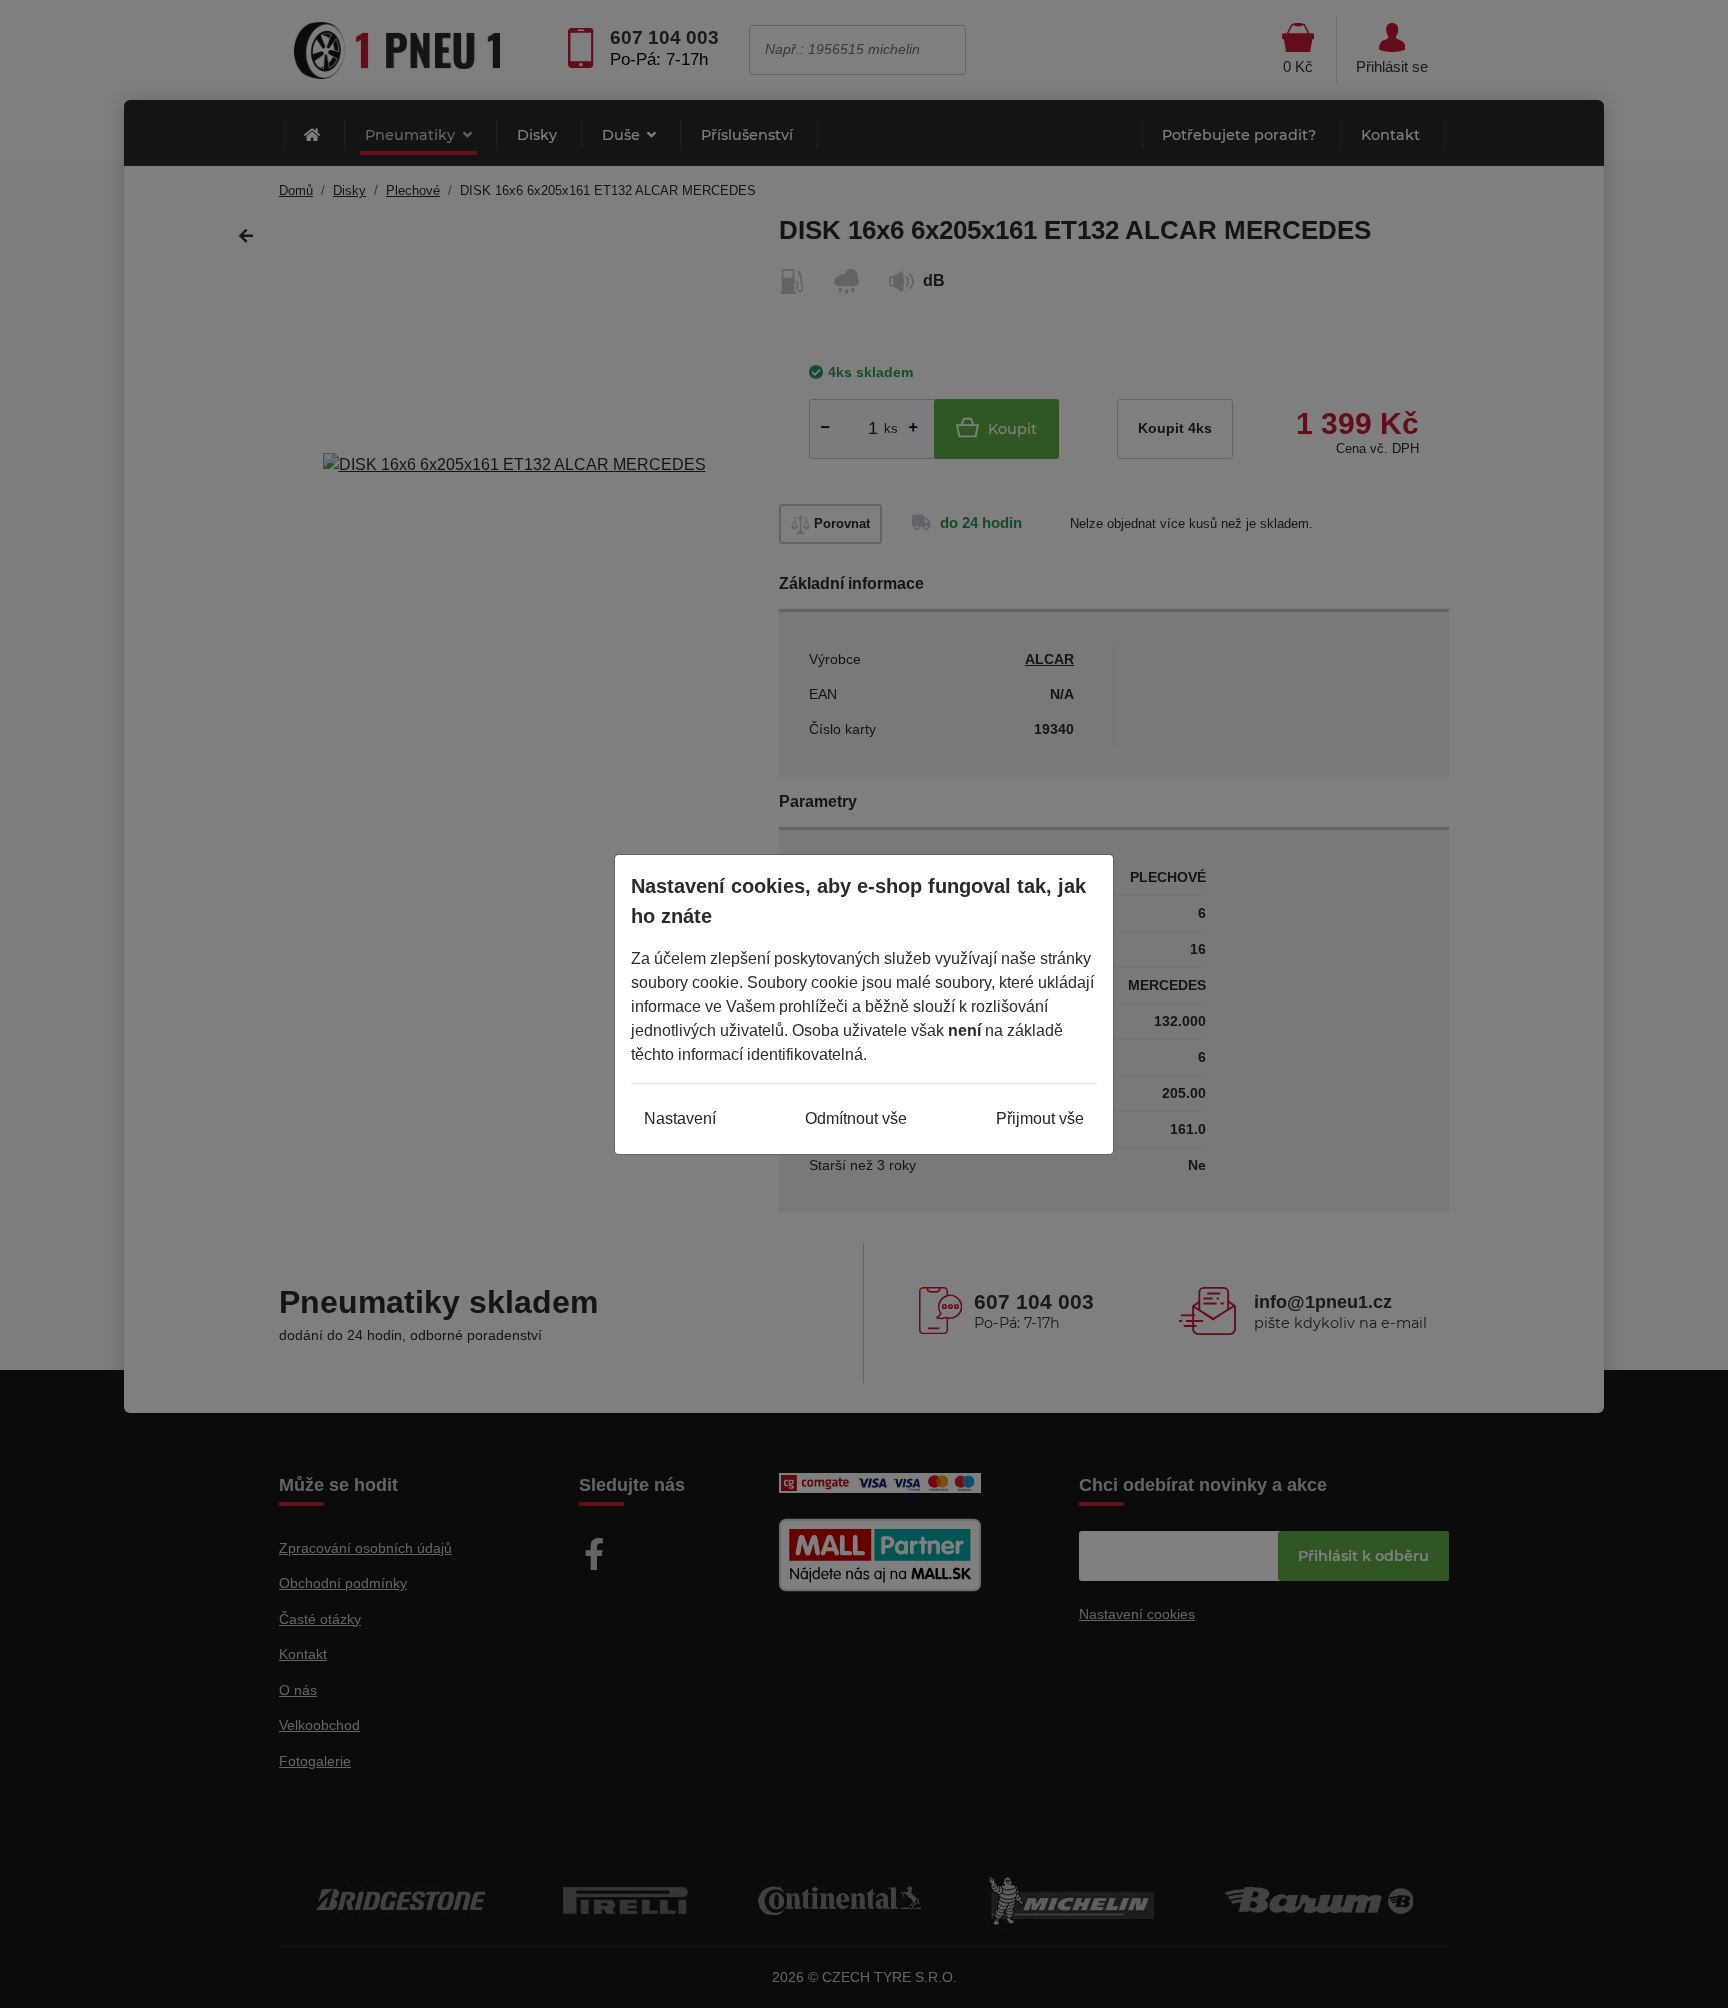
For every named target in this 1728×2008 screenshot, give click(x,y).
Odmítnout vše (856, 1118)
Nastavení (680, 1118)
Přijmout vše (1040, 1118)
